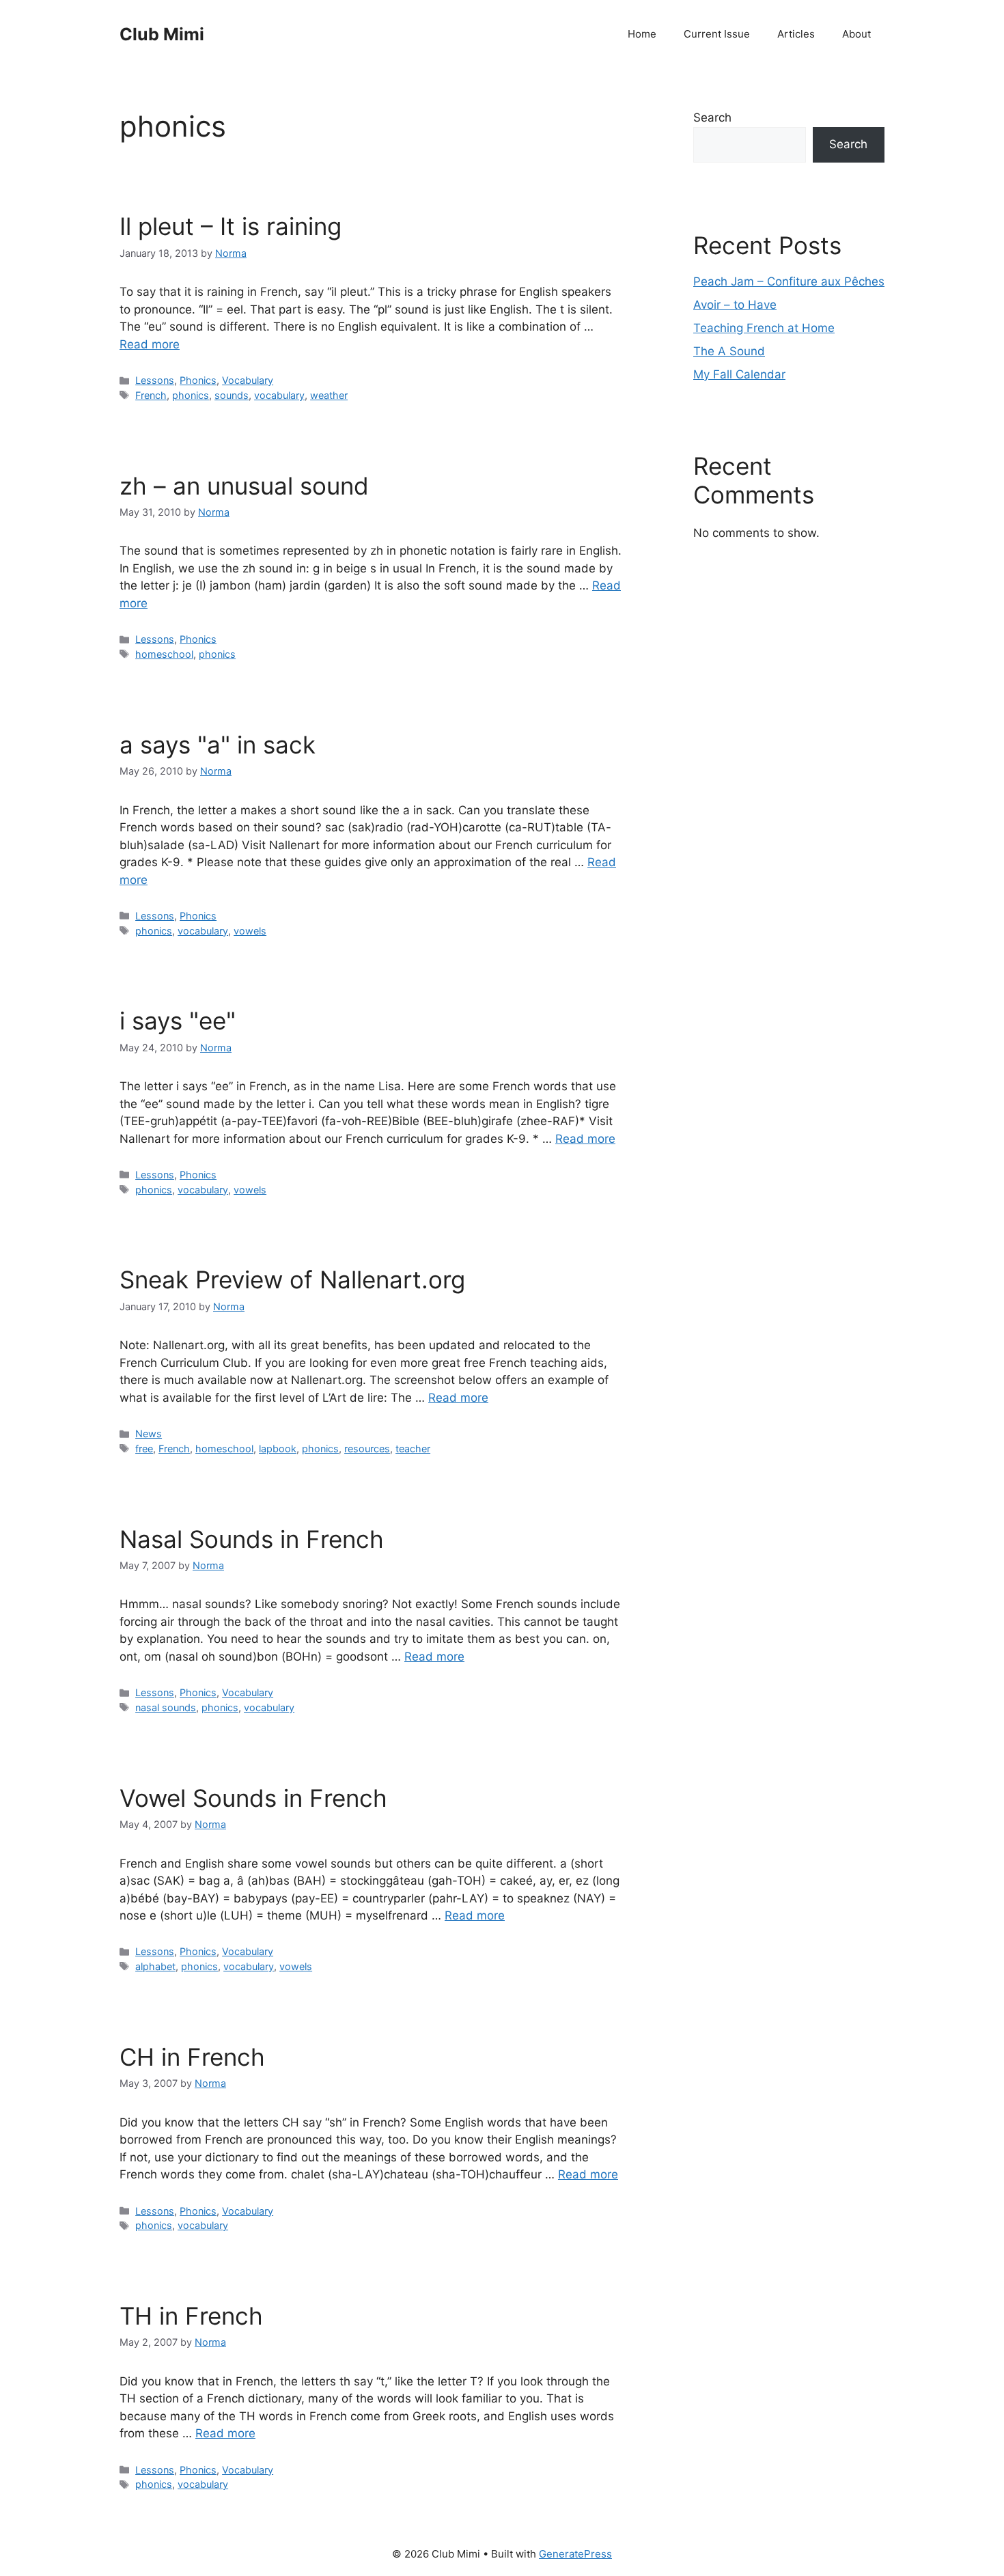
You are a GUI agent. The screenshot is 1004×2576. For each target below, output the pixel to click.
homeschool (164, 654)
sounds (232, 395)
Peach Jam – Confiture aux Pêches (789, 281)
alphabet (155, 1966)
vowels (250, 931)
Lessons (155, 380)
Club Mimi (162, 34)
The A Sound (729, 351)
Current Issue (717, 34)
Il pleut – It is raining (231, 226)
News (149, 1434)
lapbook (278, 1449)
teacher (413, 1449)
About (856, 34)
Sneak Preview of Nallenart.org (292, 1279)
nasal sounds (166, 1707)
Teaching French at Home (764, 328)
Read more (150, 344)
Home (642, 34)
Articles (796, 34)
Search (712, 117)
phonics (191, 395)
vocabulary (279, 395)
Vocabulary (248, 380)
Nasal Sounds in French (252, 1539)
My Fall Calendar (739, 374)
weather (329, 395)
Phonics (198, 380)
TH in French (191, 2316)
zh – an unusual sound (244, 486)
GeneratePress (575, 2554)
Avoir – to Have (735, 305)
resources (367, 1449)
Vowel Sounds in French (253, 1798)
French (151, 395)
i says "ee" (178, 1021)
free (144, 1449)
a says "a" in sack (218, 745)
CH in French (192, 2057)
